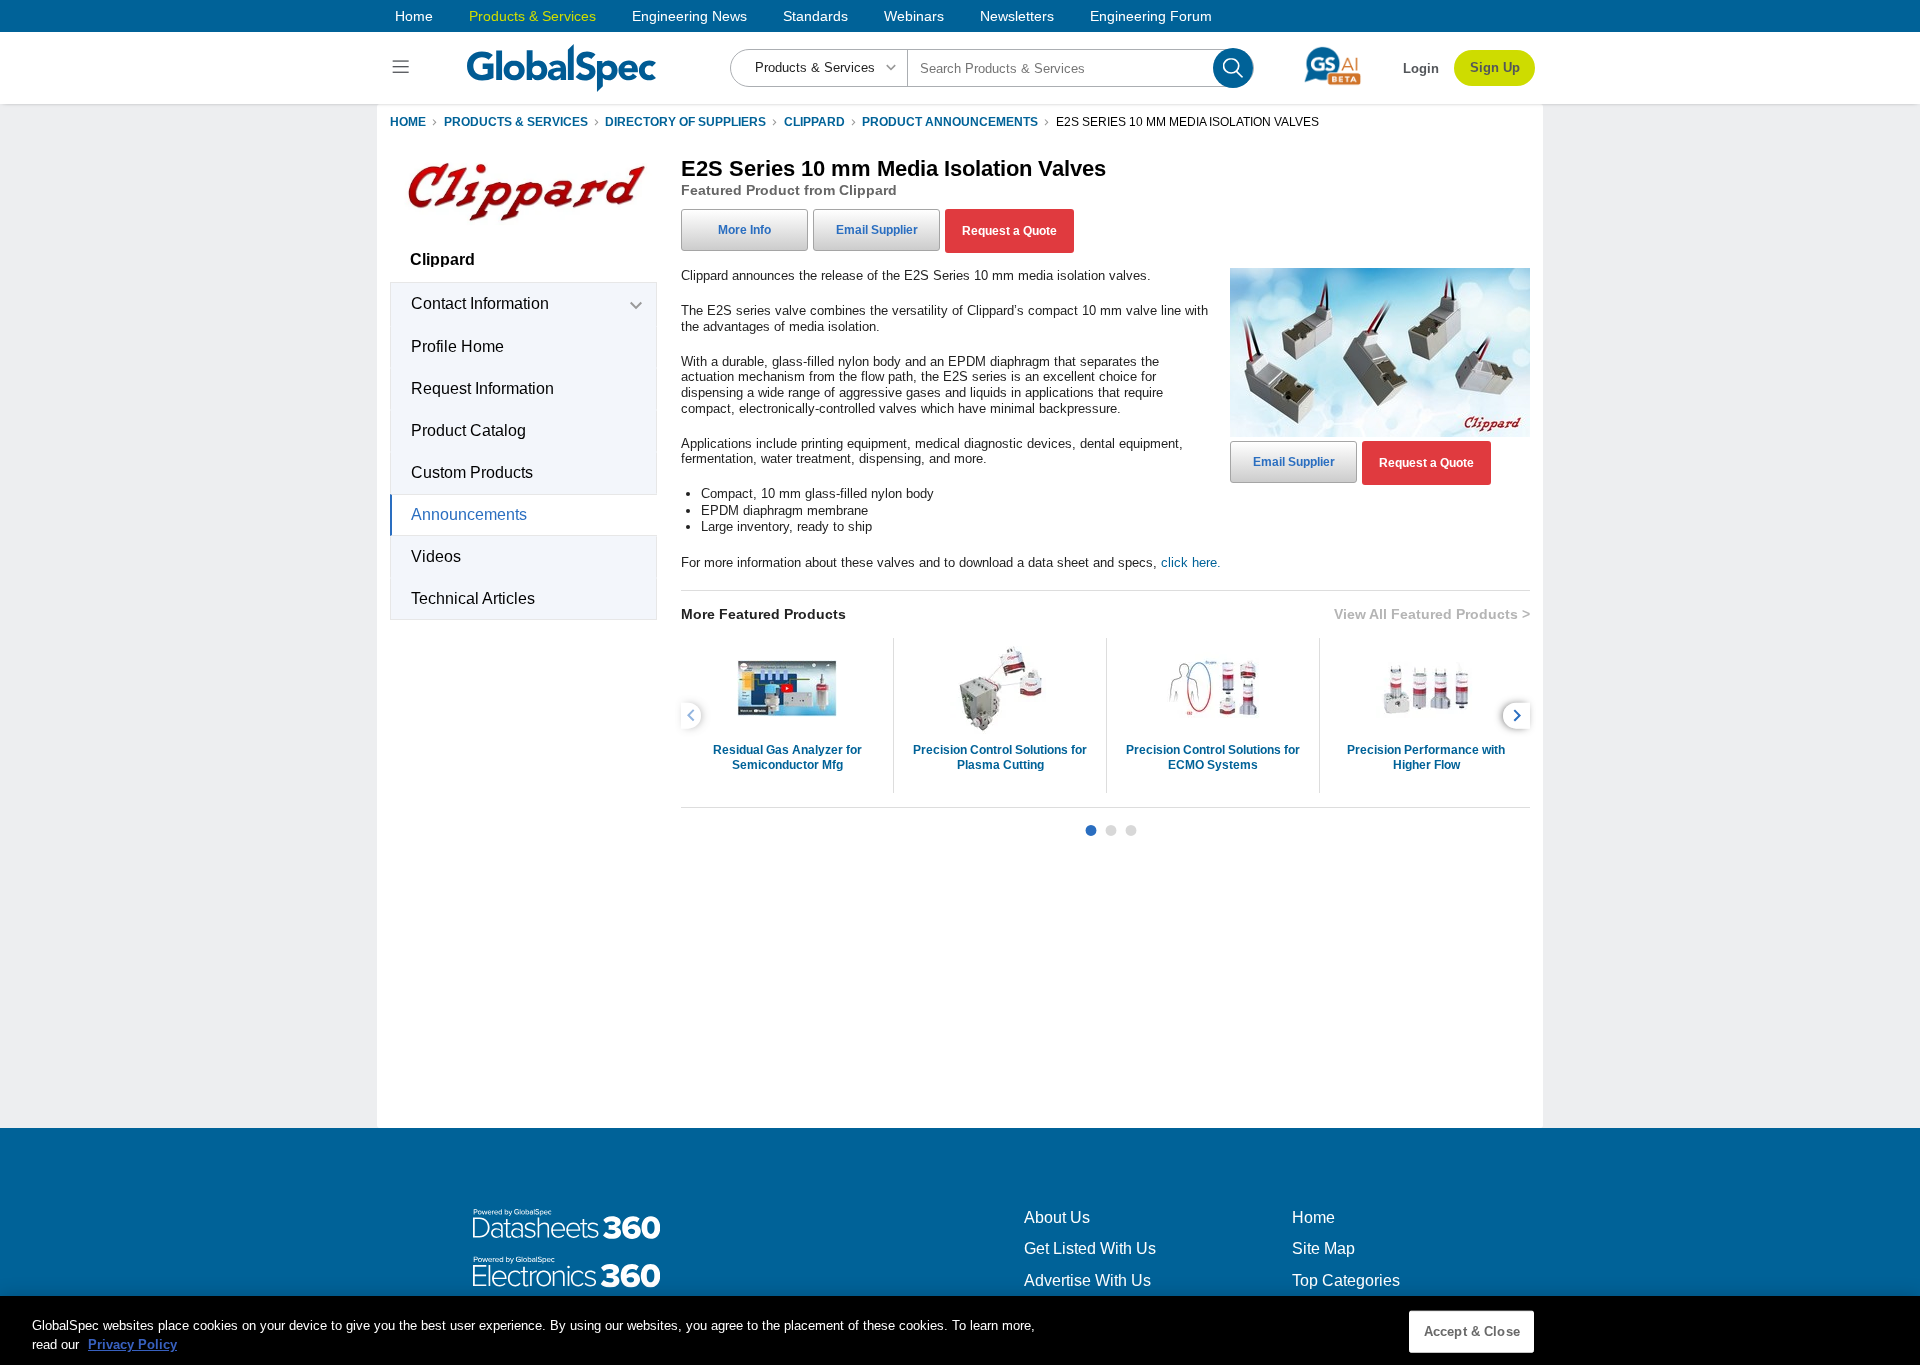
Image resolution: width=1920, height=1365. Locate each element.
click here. (1191, 562)
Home (414, 16)
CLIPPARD (814, 122)
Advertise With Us (1087, 1280)
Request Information (482, 388)
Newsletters (1017, 16)
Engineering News (689, 16)
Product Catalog (468, 430)
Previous (694, 715)
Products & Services (532, 16)
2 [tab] (1111, 823)
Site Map (1323, 1248)
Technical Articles (473, 598)
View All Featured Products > (1432, 614)
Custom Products (472, 472)
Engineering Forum (1151, 16)
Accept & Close (1472, 1331)
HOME (408, 122)
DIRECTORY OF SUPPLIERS (685, 122)
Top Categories (1346, 1280)
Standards (815, 16)
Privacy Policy (132, 1344)
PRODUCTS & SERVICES (516, 122)
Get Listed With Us (1090, 1248)
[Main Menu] (403, 68)
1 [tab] (1091, 823)
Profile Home (457, 346)
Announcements (469, 514)
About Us (1057, 1217)
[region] (960, 1330)
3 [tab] (1131, 823)
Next (1519, 715)
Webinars (914, 16)
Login (1421, 68)
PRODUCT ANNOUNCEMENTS (950, 122)
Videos (436, 556)
